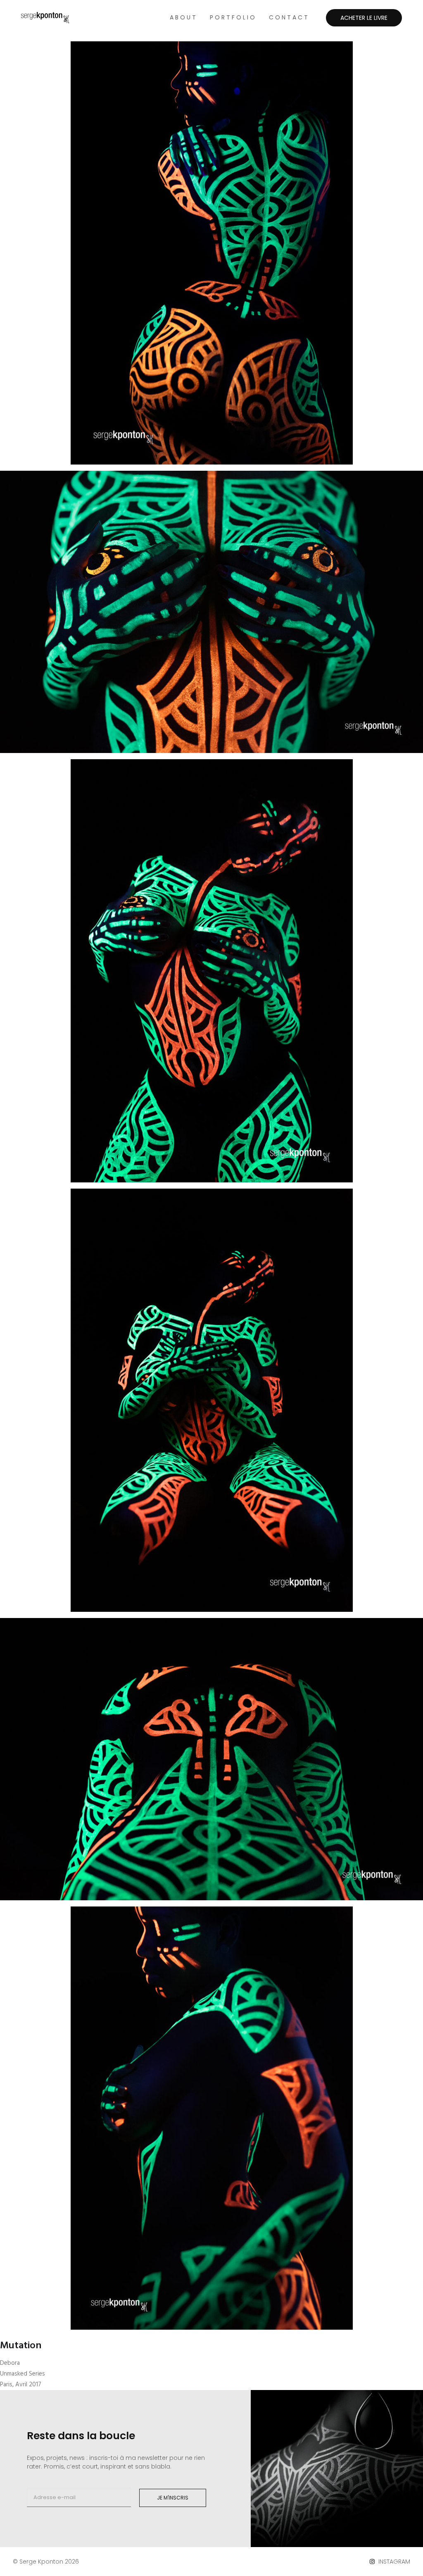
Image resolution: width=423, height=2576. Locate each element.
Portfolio (233, 17)
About (184, 17)
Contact (289, 17)
